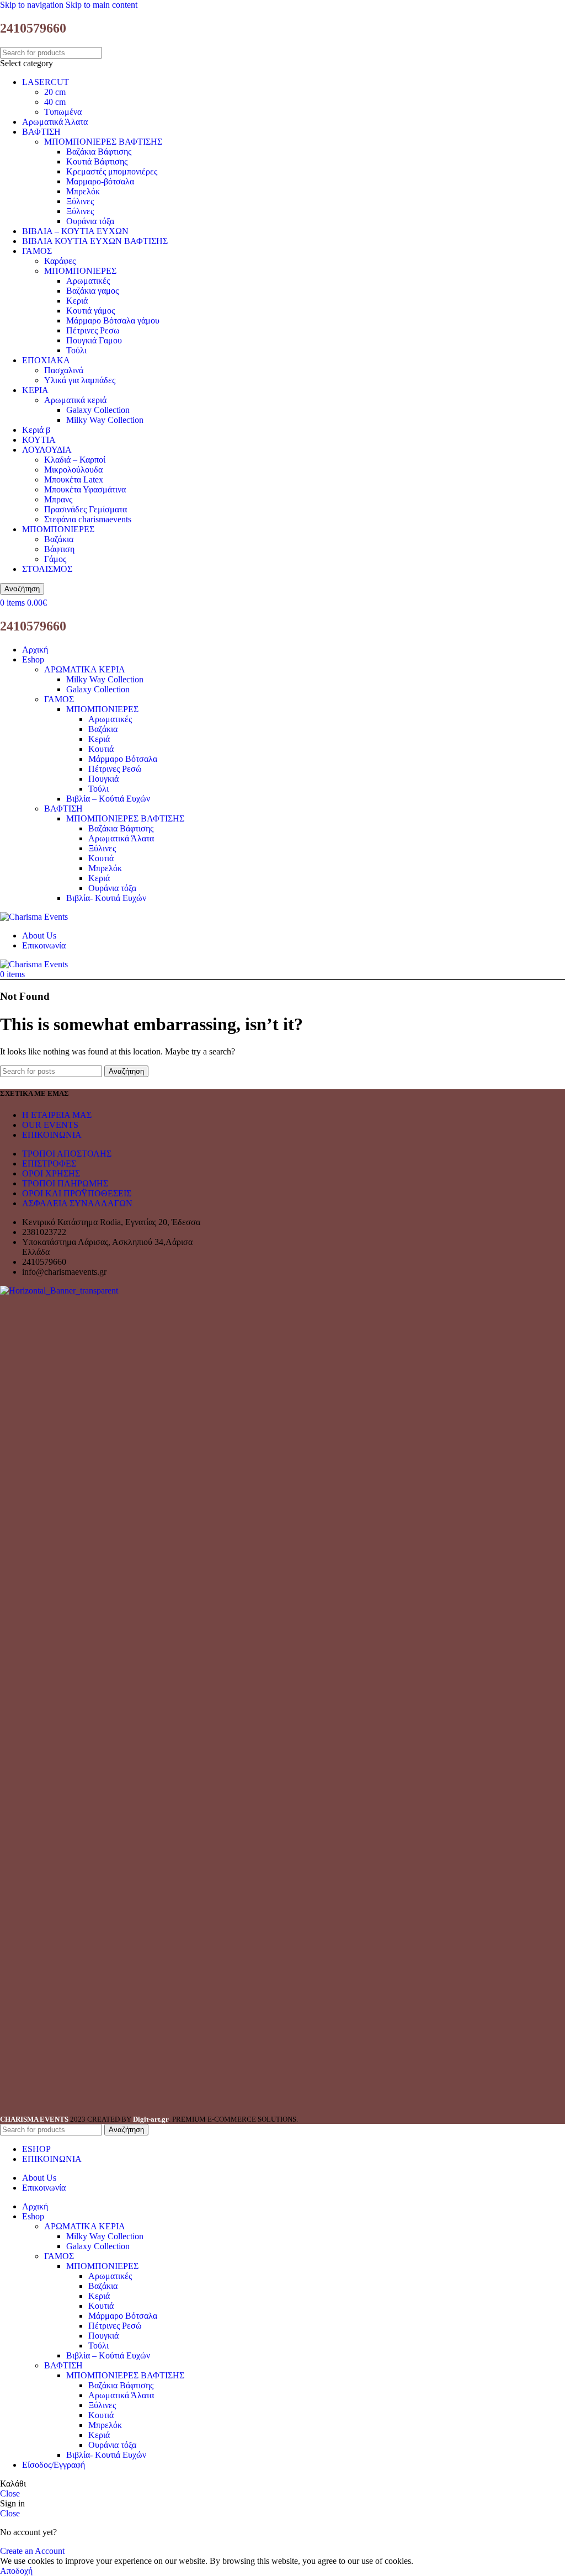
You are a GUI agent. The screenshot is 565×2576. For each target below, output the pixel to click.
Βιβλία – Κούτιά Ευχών (108, 799)
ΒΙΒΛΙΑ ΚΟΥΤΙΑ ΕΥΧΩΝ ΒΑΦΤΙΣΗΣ (95, 241)
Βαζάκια (59, 539)
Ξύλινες (80, 201)
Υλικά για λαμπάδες (80, 380)
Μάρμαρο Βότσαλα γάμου (113, 320)
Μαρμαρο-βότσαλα (100, 181)
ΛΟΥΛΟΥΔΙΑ (47, 450)
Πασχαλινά (64, 370)
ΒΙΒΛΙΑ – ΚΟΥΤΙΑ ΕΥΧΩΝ (75, 231)
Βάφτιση (59, 549)
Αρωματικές (88, 281)
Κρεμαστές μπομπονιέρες (112, 171)
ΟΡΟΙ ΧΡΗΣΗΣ (51, 1173)
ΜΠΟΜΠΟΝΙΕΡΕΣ (80, 271)
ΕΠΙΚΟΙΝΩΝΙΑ (52, 1135)
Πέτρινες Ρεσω (93, 330)
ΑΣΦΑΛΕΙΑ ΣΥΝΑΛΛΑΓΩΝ (77, 1203)
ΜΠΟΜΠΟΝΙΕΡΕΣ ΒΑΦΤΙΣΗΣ (103, 142)
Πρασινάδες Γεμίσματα (86, 509)
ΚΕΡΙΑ (35, 390)
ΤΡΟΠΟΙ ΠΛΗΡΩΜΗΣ (65, 1183)
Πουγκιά (103, 779)
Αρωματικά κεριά (75, 400)
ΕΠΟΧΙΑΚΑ (46, 360)
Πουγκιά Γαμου (94, 340)
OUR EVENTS (50, 1125)
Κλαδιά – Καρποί (75, 460)
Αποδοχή (16, 2571)
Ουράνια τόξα (90, 221)
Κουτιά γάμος (90, 311)
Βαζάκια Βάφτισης (99, 152)
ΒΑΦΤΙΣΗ (41, 132)
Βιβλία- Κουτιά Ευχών (106, 898)
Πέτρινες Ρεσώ (115, 769)
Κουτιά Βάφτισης (97, 161)
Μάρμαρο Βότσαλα (123, 759)
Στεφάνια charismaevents (88, 519)
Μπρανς (58, 499)
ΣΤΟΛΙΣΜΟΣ (47, 569)
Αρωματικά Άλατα (55, 122)
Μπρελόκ (83, 191)
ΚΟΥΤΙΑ (39, 440)
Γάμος (55, 559)
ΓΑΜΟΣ (37, 251)
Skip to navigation (33, 5)
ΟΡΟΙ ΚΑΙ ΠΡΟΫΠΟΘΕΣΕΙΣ (77, 1193)
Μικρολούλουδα (73, 470)
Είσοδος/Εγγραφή (54, 2465)
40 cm (55, 102)
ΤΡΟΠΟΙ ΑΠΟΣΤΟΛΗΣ (67, 1154)
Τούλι (76, 350)
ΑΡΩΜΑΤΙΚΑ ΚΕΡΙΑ (85, 669)
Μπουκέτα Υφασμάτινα (85, 489)
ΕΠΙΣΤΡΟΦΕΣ (49, 1164)
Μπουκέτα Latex (74, 479)
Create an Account (32, 2551)
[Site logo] (34, 917)
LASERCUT (46, 82)
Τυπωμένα (63, 112)
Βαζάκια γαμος (92, 291)
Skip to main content (102, 5)
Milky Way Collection (105, 420)
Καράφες (60, 261)
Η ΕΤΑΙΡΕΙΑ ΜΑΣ (57, 1115)
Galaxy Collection (98, 410)
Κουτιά (101, 749)
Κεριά (77, 301)
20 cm (55, 92)
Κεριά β (36, 430)
